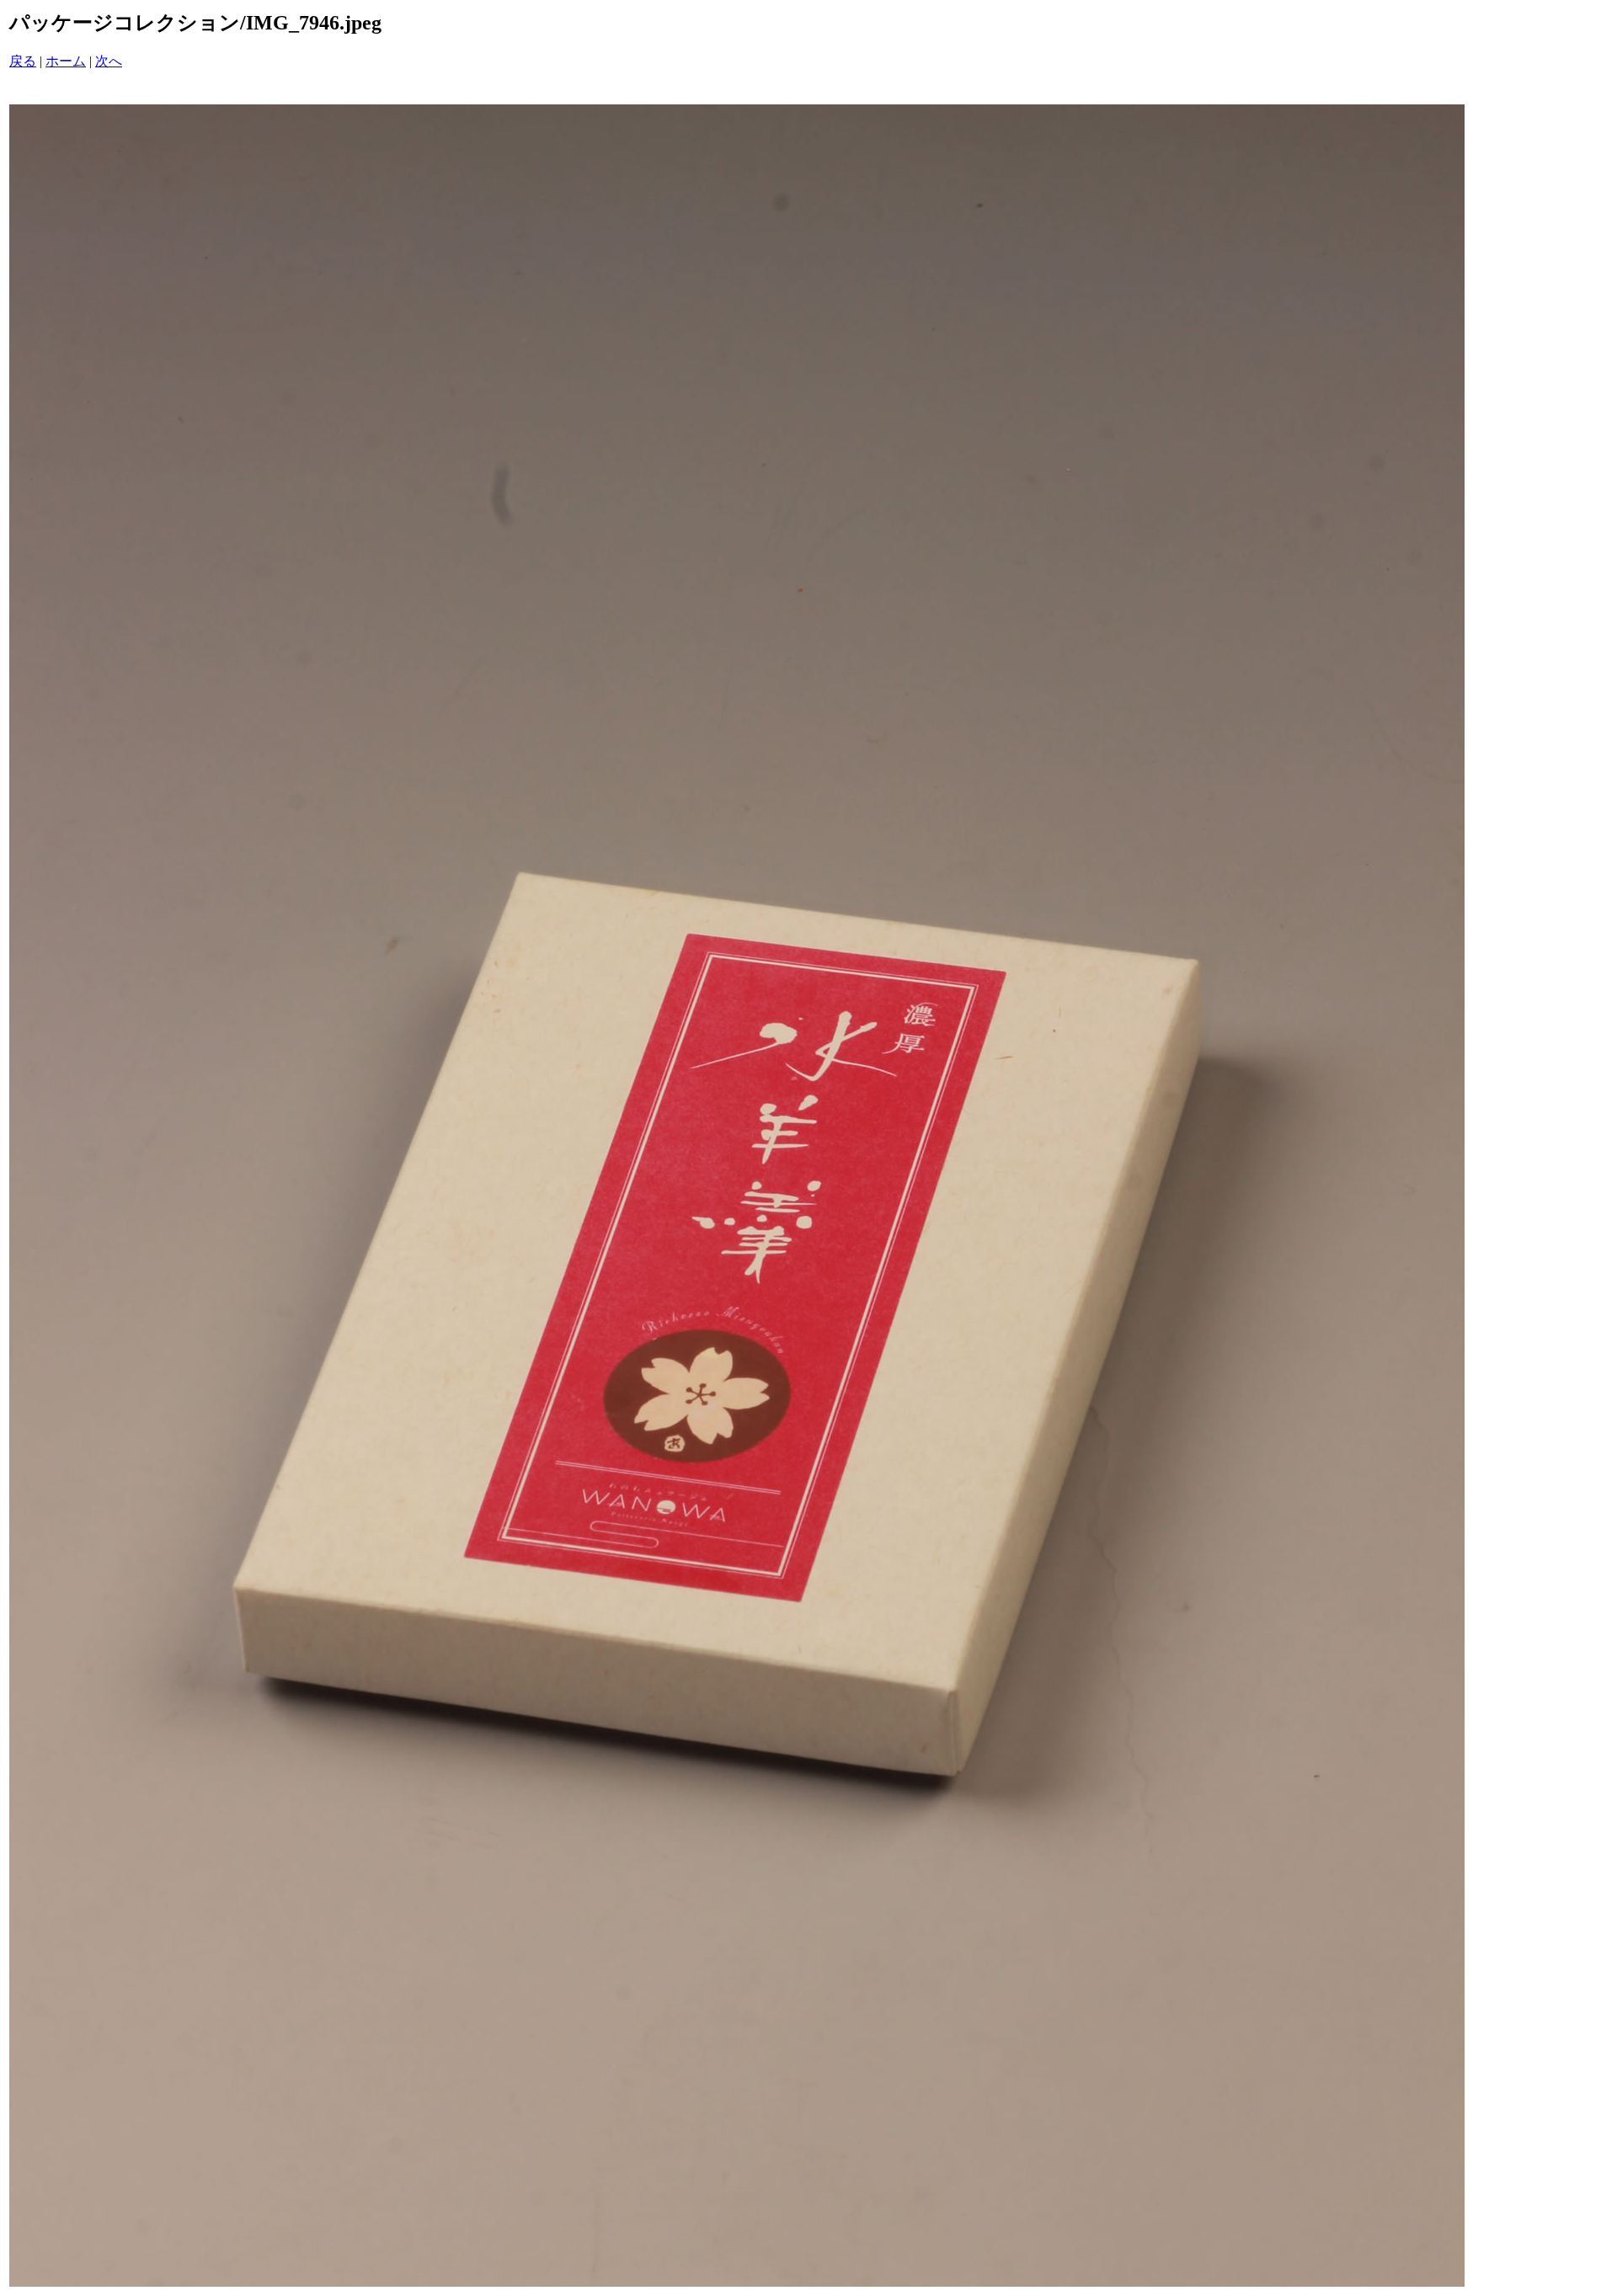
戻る (23, 61)
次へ (109, 61)
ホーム (66, 61)
